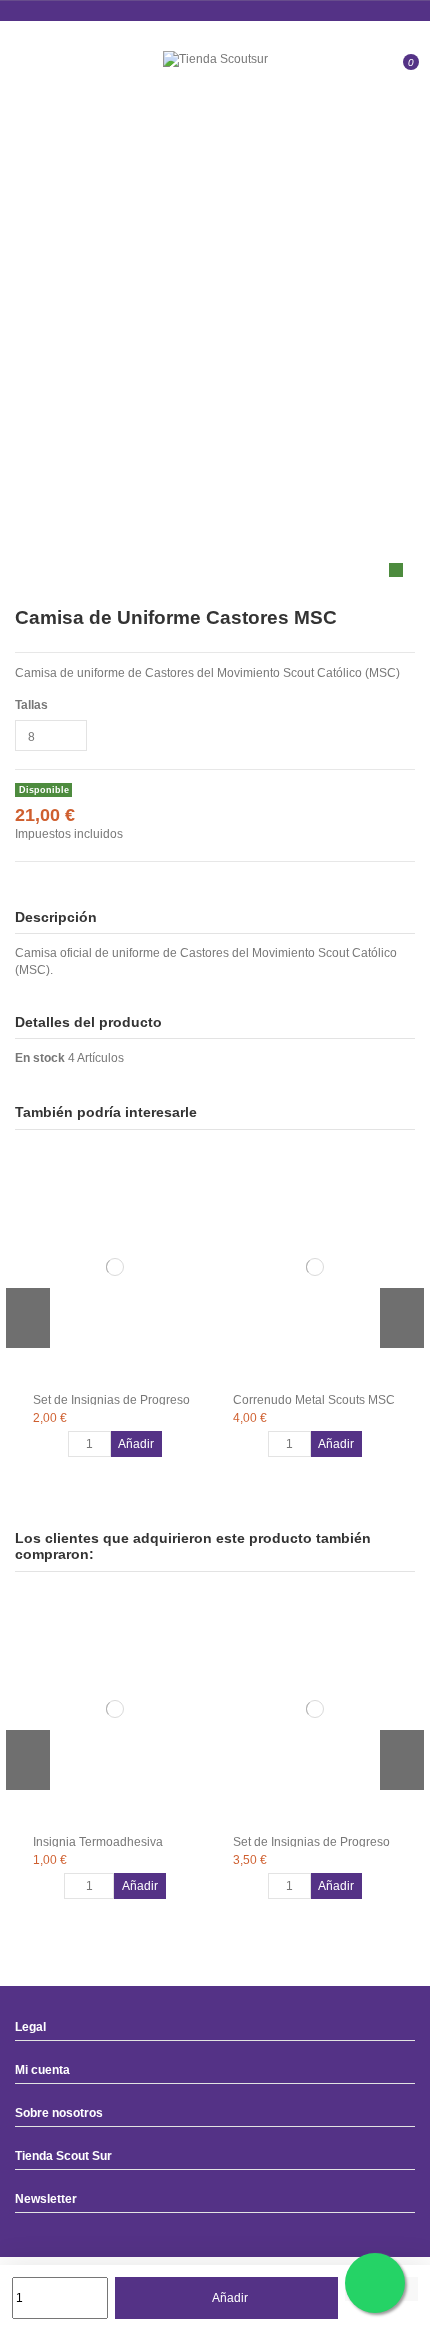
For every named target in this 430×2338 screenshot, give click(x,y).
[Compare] (198, 1193)
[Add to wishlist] (198, 1172)
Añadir (230, 2298)
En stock (40, 1058)
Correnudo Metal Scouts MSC (314, 1400)
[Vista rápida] (198, 1214)
